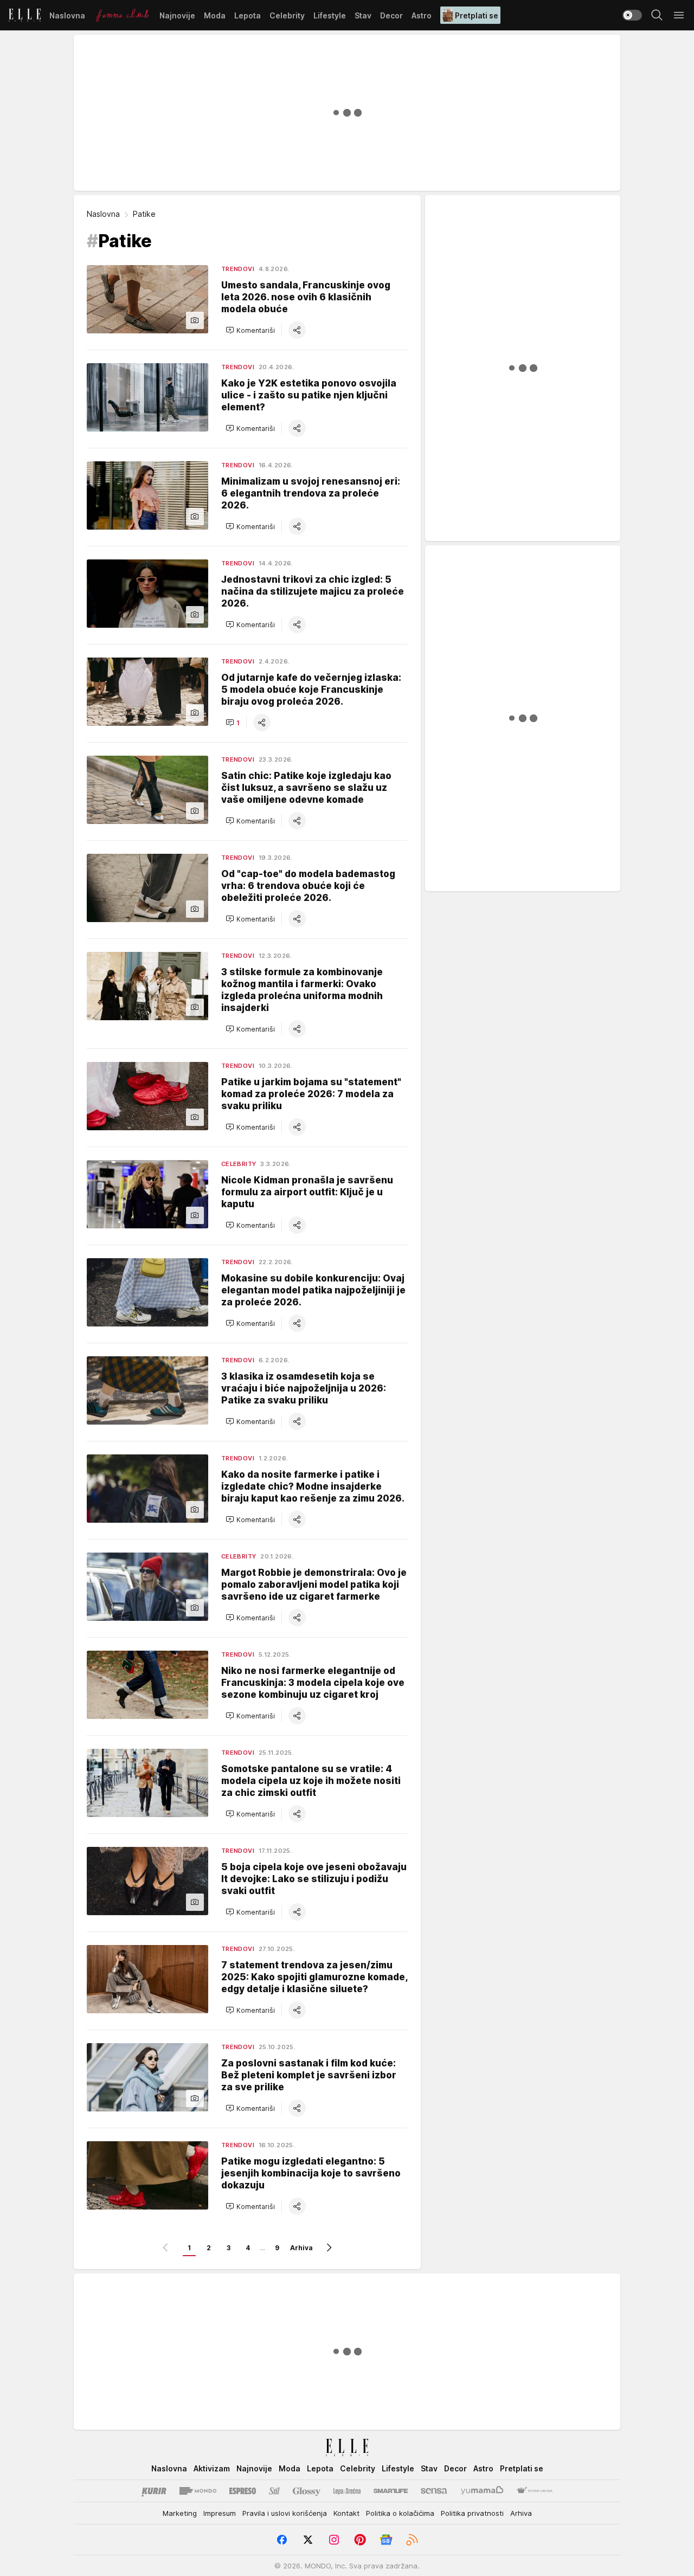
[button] (250, 330)
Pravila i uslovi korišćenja (285, 2513)
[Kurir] (154, 2491)
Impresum (220, 2513)
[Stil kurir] (274, 2491)
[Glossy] (307, 2491)
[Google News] (386, 2540)
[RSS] (412, 2540)
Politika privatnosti (472, 2513)
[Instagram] (334, 2540)
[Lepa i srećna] (347, 2491)
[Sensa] (434, 2491)
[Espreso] (243, 2491)
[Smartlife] (391, 2491)
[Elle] (25, 15)
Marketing (180, 2513)
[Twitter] (308, 2540)
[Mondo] (198, 2491)
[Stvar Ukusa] (534, 2491)
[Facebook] (282, 2540)
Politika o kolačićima (400, 2513)
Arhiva (301, 2248)
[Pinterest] (360, 2540)
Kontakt (346, 2513)
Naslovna (103, 214)
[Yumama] (482, 2491)
